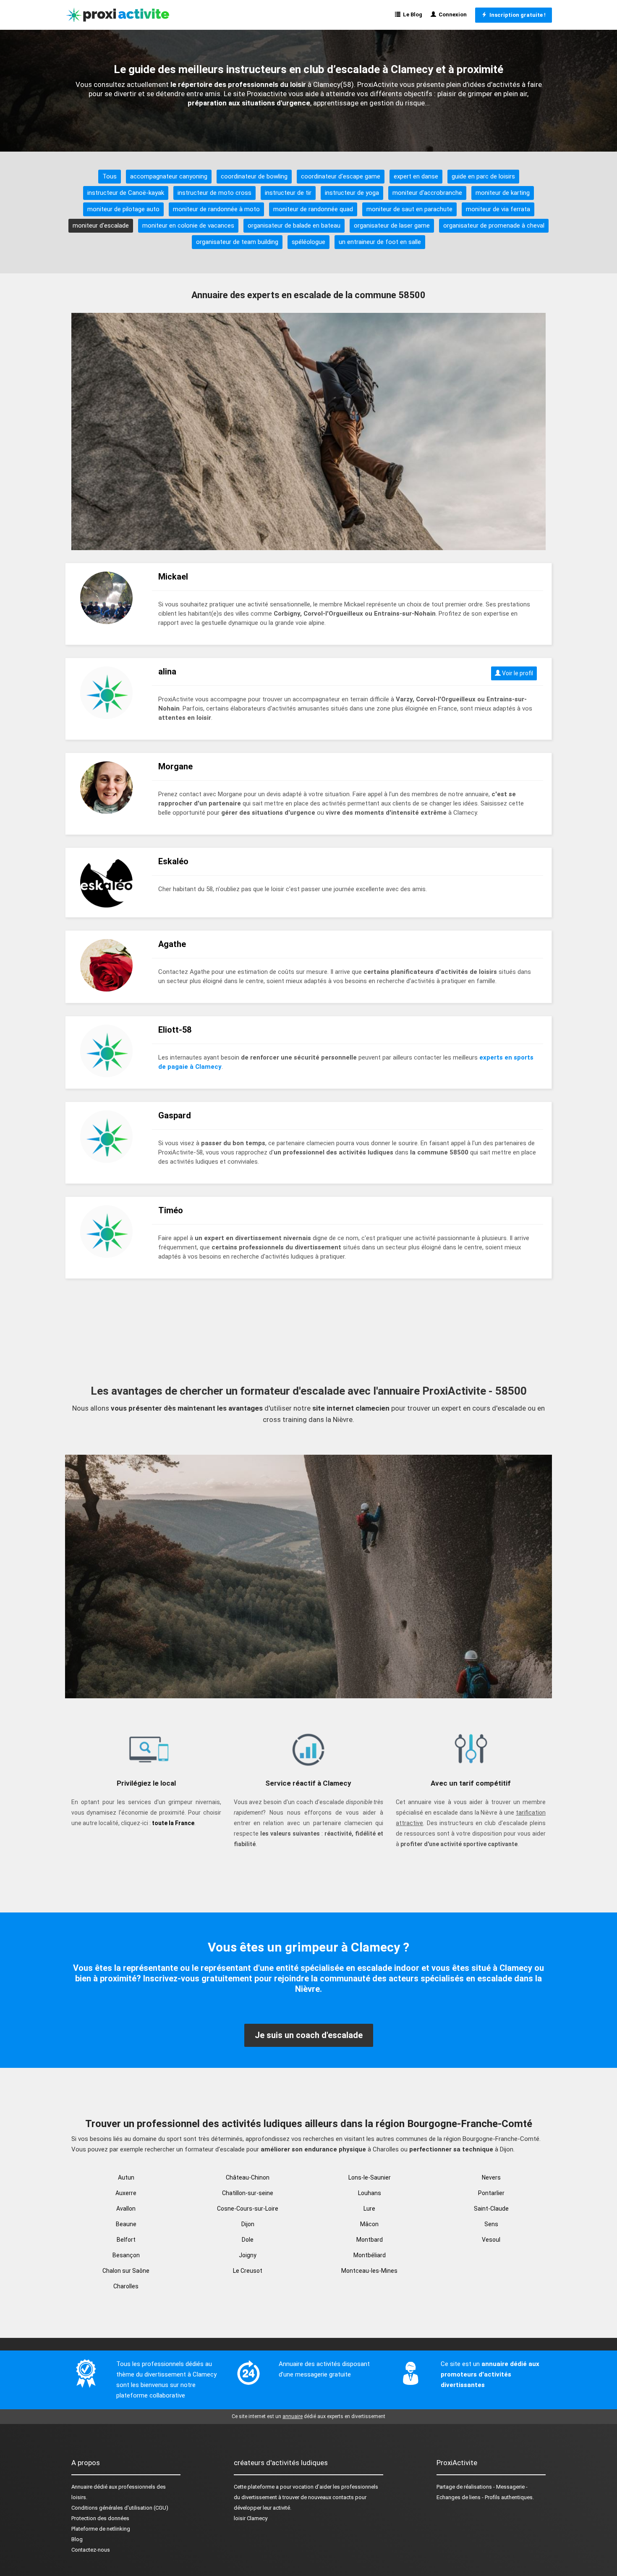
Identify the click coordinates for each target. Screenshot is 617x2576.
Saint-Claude (491, 2209)
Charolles (126, 2286)
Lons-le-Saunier (370, 2177)
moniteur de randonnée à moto (216, 209)
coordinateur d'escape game (341, 176)
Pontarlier (491, 2193)
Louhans (370, 2193)
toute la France (173, 1823)
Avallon (126, 2209)
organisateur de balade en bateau (294, 226)
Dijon (248, 2224)
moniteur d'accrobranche (427, 193)
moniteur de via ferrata (498, 209)
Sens (491, 2224)
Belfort (126, 2240)
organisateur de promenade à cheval (494, 226)
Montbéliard (370, 2255)
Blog (77, 2539)
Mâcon (369, 2224)
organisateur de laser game (392, 226)
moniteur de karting (503, 193)
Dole (248, 2240)
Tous (110, 176)
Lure (369, 2209)
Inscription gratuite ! (516, 15)
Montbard (370, 2240)
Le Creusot (248, 2271)
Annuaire (82, 2487)
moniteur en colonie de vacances (188, 226)
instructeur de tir (288, 193)
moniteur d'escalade (101, 226)
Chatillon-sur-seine (248, 2193)
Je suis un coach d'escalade (309, 2035)
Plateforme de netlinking (101, 2529)
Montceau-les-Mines (369, 2271)
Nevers (491, 2177)
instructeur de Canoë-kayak (126, 193)
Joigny (248, 2255)
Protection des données (100, 2518)
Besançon (126, 2255)
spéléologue (308, 242)
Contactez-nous (91, 2550)
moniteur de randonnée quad (313, 209)
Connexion (451, 14)
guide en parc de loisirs (483, 176)
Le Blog (411, 14)
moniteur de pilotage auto (123, 209)
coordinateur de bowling (254, 176)
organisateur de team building (237, 242)
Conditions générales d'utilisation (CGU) (120, 2508)
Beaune (126, 2224)
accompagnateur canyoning (169, 176)
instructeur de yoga (352, 193)
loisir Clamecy (251, 2518)
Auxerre (126, 2193)
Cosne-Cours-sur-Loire (248, 2209)
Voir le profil (517, 673)
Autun (126, 2177)
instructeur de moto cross (214, 193)
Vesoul (491, 2240)
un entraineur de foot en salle (380, 242)
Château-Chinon (248, 2177)
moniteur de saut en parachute (409, 209)
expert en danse (416, 176)
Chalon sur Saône (126, 2271)
